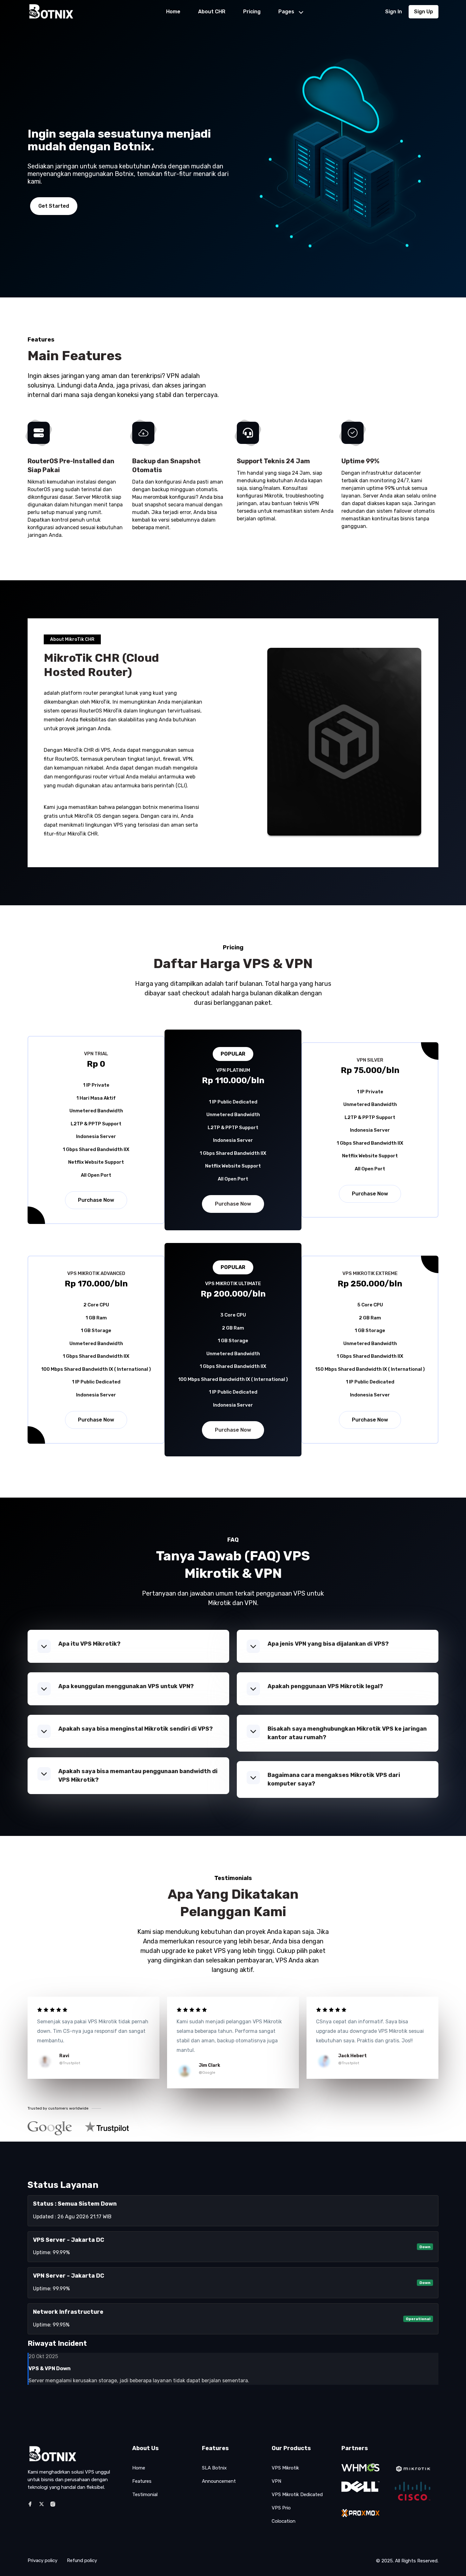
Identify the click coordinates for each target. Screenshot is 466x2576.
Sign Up (424, 12)
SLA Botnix (214, 2468)
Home (173, 12)
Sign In (394, 12)
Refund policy (82, 2560)
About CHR (212, 12)
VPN (276, 2481)
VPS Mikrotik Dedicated (297, 2495)
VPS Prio (281, 2508)
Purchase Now (96, 1200)
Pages (286, 12)
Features (142, 2481)
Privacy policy (42, 2560)
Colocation (284, 2521)
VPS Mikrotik (285, 2468)
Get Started (54, 206)
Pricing (252, 12)
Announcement (219, 2481)
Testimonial (145, 2495)
